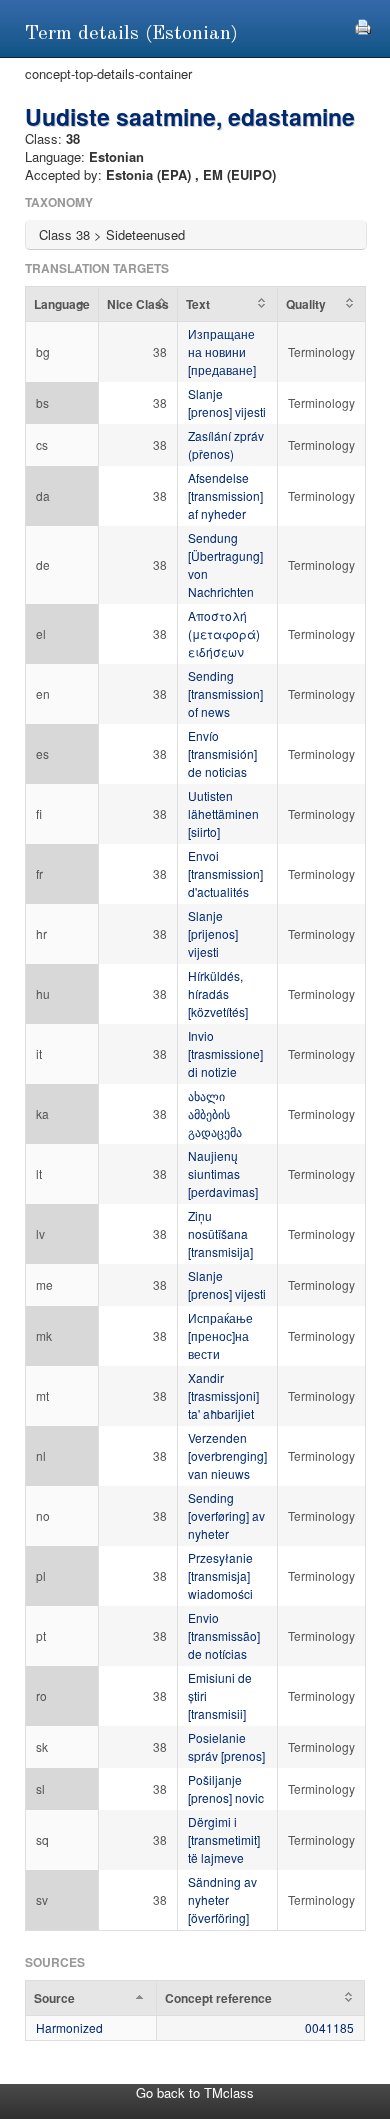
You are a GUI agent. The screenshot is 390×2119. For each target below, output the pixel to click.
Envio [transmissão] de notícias (224, 1635)
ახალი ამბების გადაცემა (215, 1113)
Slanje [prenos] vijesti (227, 402)
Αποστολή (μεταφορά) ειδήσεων (224, 633)
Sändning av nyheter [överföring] (222, 1899)
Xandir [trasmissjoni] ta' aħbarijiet (223, 1395)
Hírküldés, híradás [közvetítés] (218, 993)
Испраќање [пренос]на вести (220, 1335)
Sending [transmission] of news (225, 693)
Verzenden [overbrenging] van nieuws (227, 1455)
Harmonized (69, 2027)
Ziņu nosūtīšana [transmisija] (220, 1233)
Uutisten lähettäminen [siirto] (223, 813)
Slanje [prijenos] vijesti (213, 933)
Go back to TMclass (195, 2092)
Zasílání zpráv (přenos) (226, 444)
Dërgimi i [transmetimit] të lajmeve (224, 1839)
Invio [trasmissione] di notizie (225, 1053)
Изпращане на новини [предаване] (222, 351)
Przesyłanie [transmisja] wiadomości (220, 1575)
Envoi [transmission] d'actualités (225, 873)
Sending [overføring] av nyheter (226, 1515)
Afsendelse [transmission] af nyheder (225, 495)
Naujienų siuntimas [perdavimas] (223, 1173)
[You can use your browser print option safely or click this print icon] (363, 24)
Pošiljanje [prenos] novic (226, 1788)
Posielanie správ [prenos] (226, 1746)
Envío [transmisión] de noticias (222, 753)
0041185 (329, 2027)
